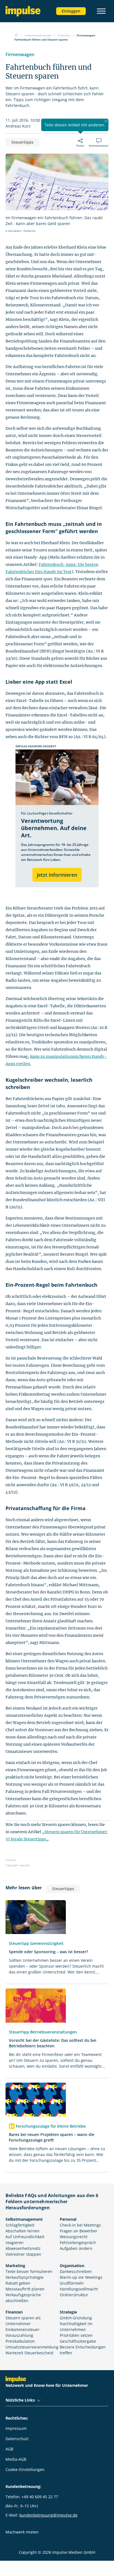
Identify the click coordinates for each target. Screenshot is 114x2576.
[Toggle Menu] (101, 11)
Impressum (16, 2428)
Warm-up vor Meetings (81, 2277)
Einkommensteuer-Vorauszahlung (23, 2332)
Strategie (68, 2312)
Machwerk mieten (22, 2532)
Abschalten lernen (23, 2231)
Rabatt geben (18, 2283)
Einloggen (71, 11)
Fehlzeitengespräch (78, 2243)
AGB (9, 2449)
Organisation (72, 2266)
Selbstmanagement (24, 2219)
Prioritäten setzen (76, 2335)
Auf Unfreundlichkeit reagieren (25, 2240)
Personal (68, 2219)
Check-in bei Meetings (80, 2225)
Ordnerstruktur (74, 2295)
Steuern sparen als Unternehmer (23, 2321)
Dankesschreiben (76, 2271)
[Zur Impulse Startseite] (16, 35)
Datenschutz (17, 2439)
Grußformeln (72, 2283)
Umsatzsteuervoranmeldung (32, 2347)
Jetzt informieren (57, 875)
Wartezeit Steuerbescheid (29, 2353)
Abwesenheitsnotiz (23, 2248)
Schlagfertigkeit (20, 2225)
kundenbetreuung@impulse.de (48, 2515)
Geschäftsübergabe (78, 2341)
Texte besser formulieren (29, 2271)
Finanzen (14, 2312)
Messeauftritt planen (25, 2289)
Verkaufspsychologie (24, 2277)
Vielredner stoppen (23, 2254)
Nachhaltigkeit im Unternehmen (76, 2327)
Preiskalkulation (20, 2341)
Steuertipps (22, 142)
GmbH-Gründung (76, 2318)
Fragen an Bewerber (79, 2231)
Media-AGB (16, 2459)
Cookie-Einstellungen (25, 2469)
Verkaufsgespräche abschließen (23, 2298)
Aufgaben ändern (76, 2248)
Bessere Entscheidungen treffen (83, 2350)
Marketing (15, 2266)
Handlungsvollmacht (79, 2289)
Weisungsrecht (74, 2237)
